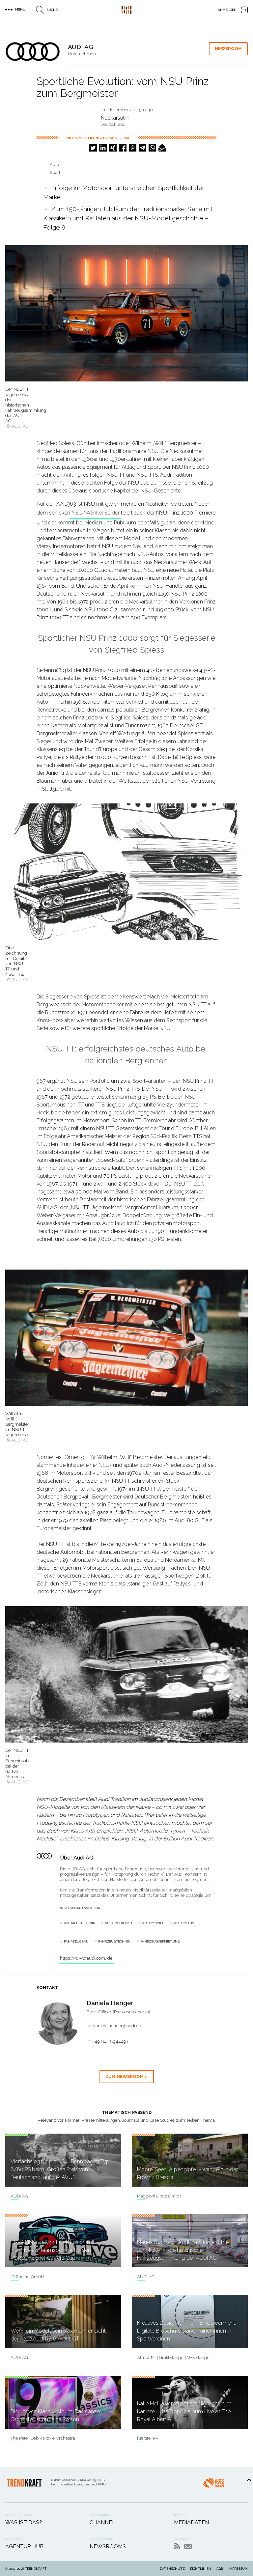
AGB (220, 2569)
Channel (102, 2522)
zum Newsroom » (127, 2076)
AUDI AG (19, 2196)
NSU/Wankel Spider (96, 513)
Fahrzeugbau (76, 1941)
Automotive (185, 1923)
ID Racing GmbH (27, 2277)
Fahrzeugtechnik (114, 1941)
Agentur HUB (24, 2547)
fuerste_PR (148, 2438)
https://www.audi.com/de (86, 1958)
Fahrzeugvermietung (160, 1941)
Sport (55, 172)
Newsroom (228, 49)
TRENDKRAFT (36, 2569)
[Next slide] (239, 1687)
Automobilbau (118, 1923)
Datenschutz (172, 2569)
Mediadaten (191, 2522)
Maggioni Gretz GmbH (159, 2196)
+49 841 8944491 (111, 2042)
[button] (93, 148)
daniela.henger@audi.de (117, 2026)
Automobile (153, 1923)
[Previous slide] (14, 1687)
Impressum (238, 2569)
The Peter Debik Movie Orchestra (43, 2438)
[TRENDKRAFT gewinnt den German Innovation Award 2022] (213, 2485)
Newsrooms (108, 2547)
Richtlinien (201, 2569)
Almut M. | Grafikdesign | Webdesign (173, 2357)
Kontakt (188, 2547)
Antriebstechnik (80, 1923)
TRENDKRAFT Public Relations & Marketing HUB (126, 10)
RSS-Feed (177, 2546)
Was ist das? (24, 2522)
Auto (54, 165)
